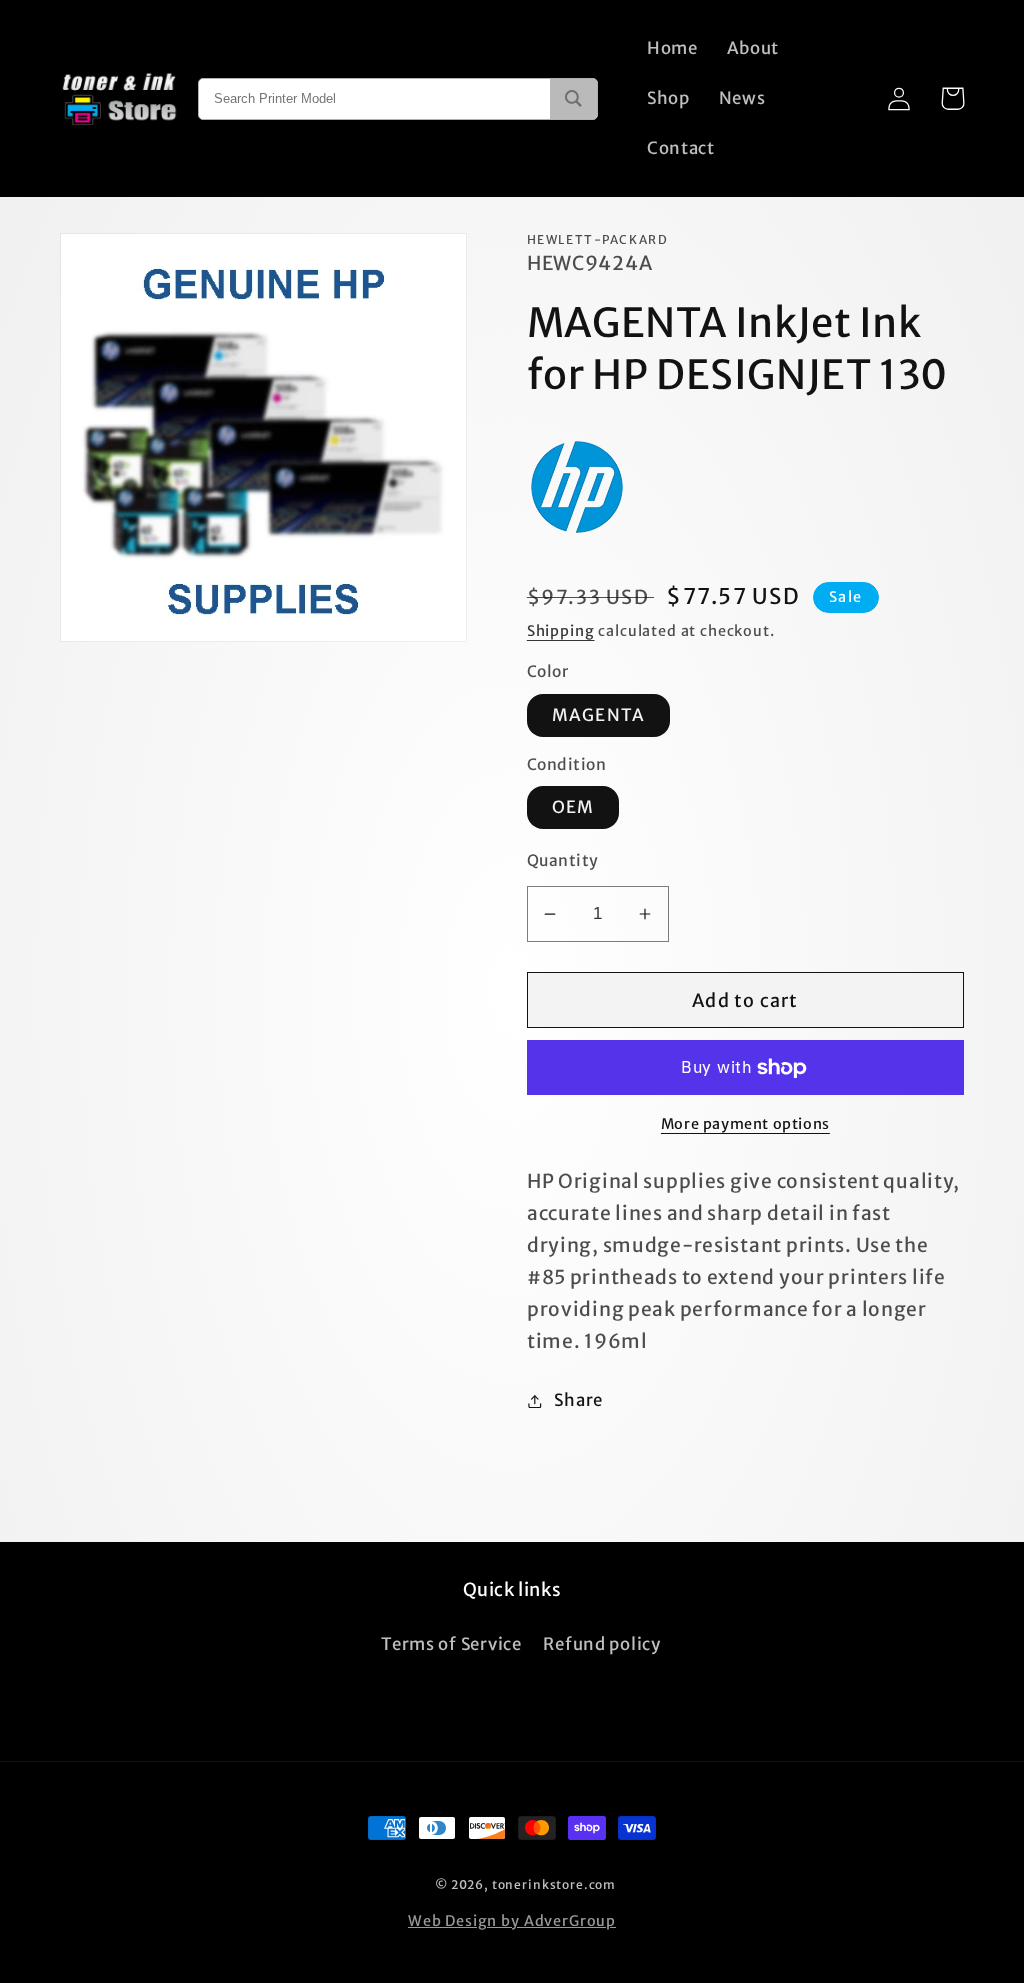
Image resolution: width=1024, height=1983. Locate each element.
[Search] (573, 99)
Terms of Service (451, 1644)
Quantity (563, 860)
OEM (573, 807)
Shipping (561, 631)
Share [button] (578, 1400)
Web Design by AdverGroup (512, 1921)
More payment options (745, 1124)
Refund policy (601, 1644)
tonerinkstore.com (554, 1884)
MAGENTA (598, 715)
